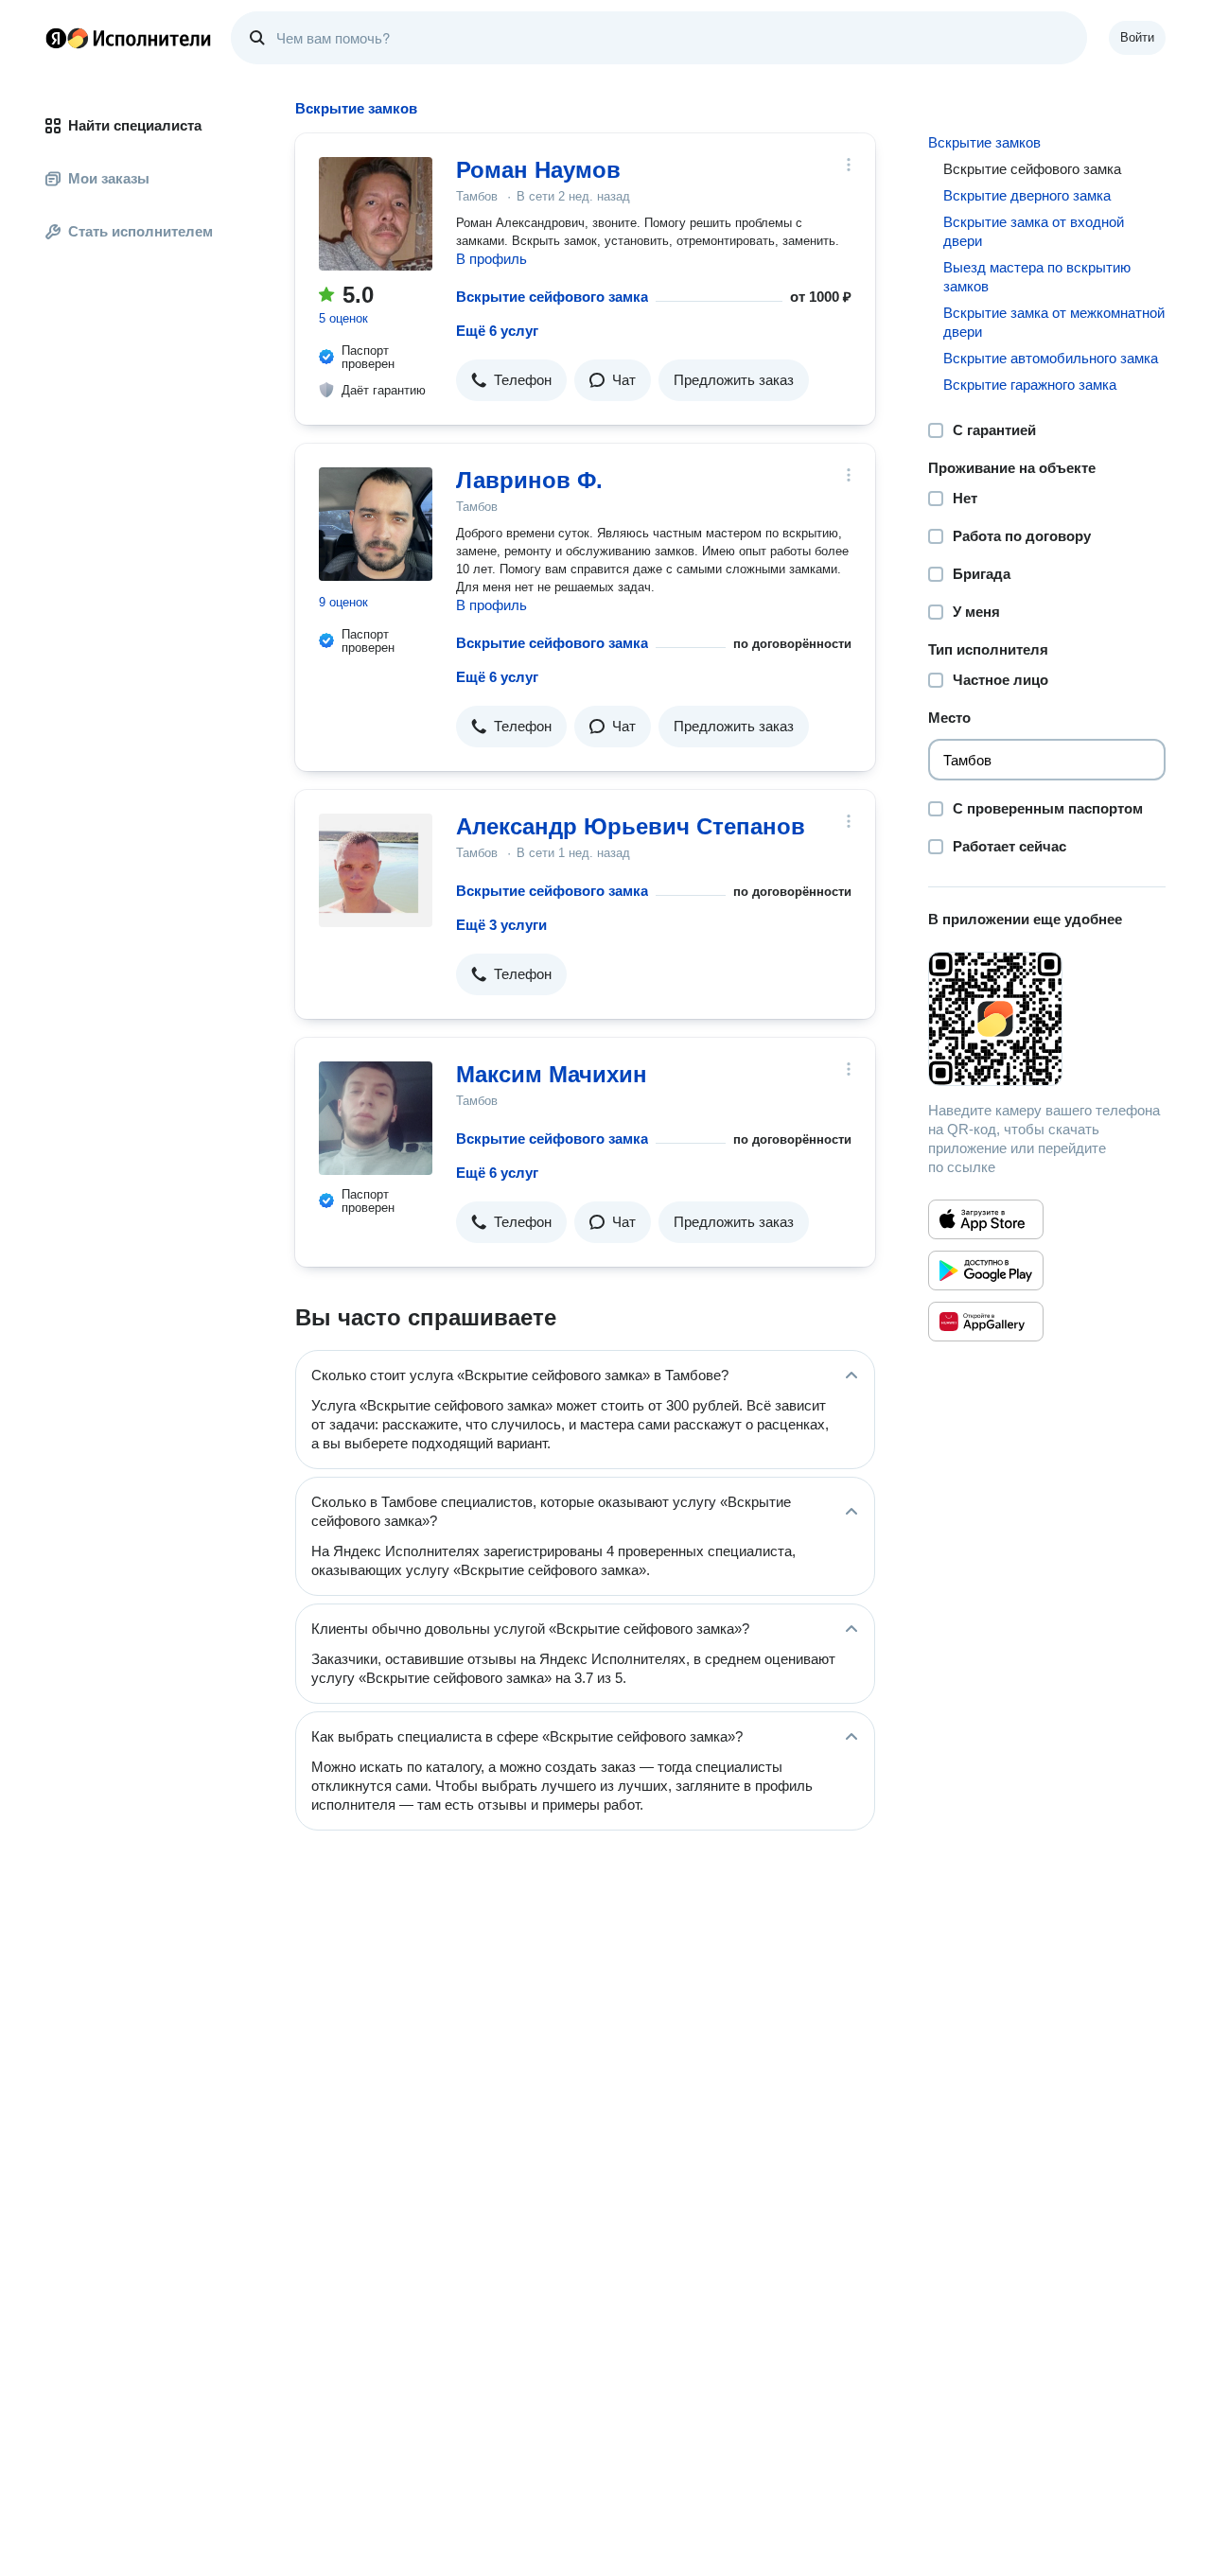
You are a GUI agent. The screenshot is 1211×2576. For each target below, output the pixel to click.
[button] (511, 380)
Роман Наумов (538, 170)
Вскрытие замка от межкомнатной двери (1054, 322)
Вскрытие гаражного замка (1030, 385)
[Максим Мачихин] (376, 1118)
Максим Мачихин (552, 1074)
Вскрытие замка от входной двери (1034, 231)
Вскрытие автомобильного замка (1051, 358)
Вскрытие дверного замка (1027, 195)
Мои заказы (109, 178)
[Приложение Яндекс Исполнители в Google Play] (986, 1270)
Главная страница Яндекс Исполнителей (129, 38)
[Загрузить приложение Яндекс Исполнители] (1047, 1019)
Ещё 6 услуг (497, 331)
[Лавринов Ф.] (376, 524)
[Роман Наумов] (376, 214)
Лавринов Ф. (529, 480)
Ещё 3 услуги (501, 925)
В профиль (491, 259)
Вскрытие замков (984, 142)
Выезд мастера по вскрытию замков (1037, 277)
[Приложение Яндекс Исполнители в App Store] (986, 1219)
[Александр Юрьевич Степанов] (376, 870)
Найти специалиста (135, 125)
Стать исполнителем (140, 231)
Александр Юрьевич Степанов (631, 826)
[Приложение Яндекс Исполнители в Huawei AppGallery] (986, 1322)
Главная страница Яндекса (56, 38)
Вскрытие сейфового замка (552, 297)
